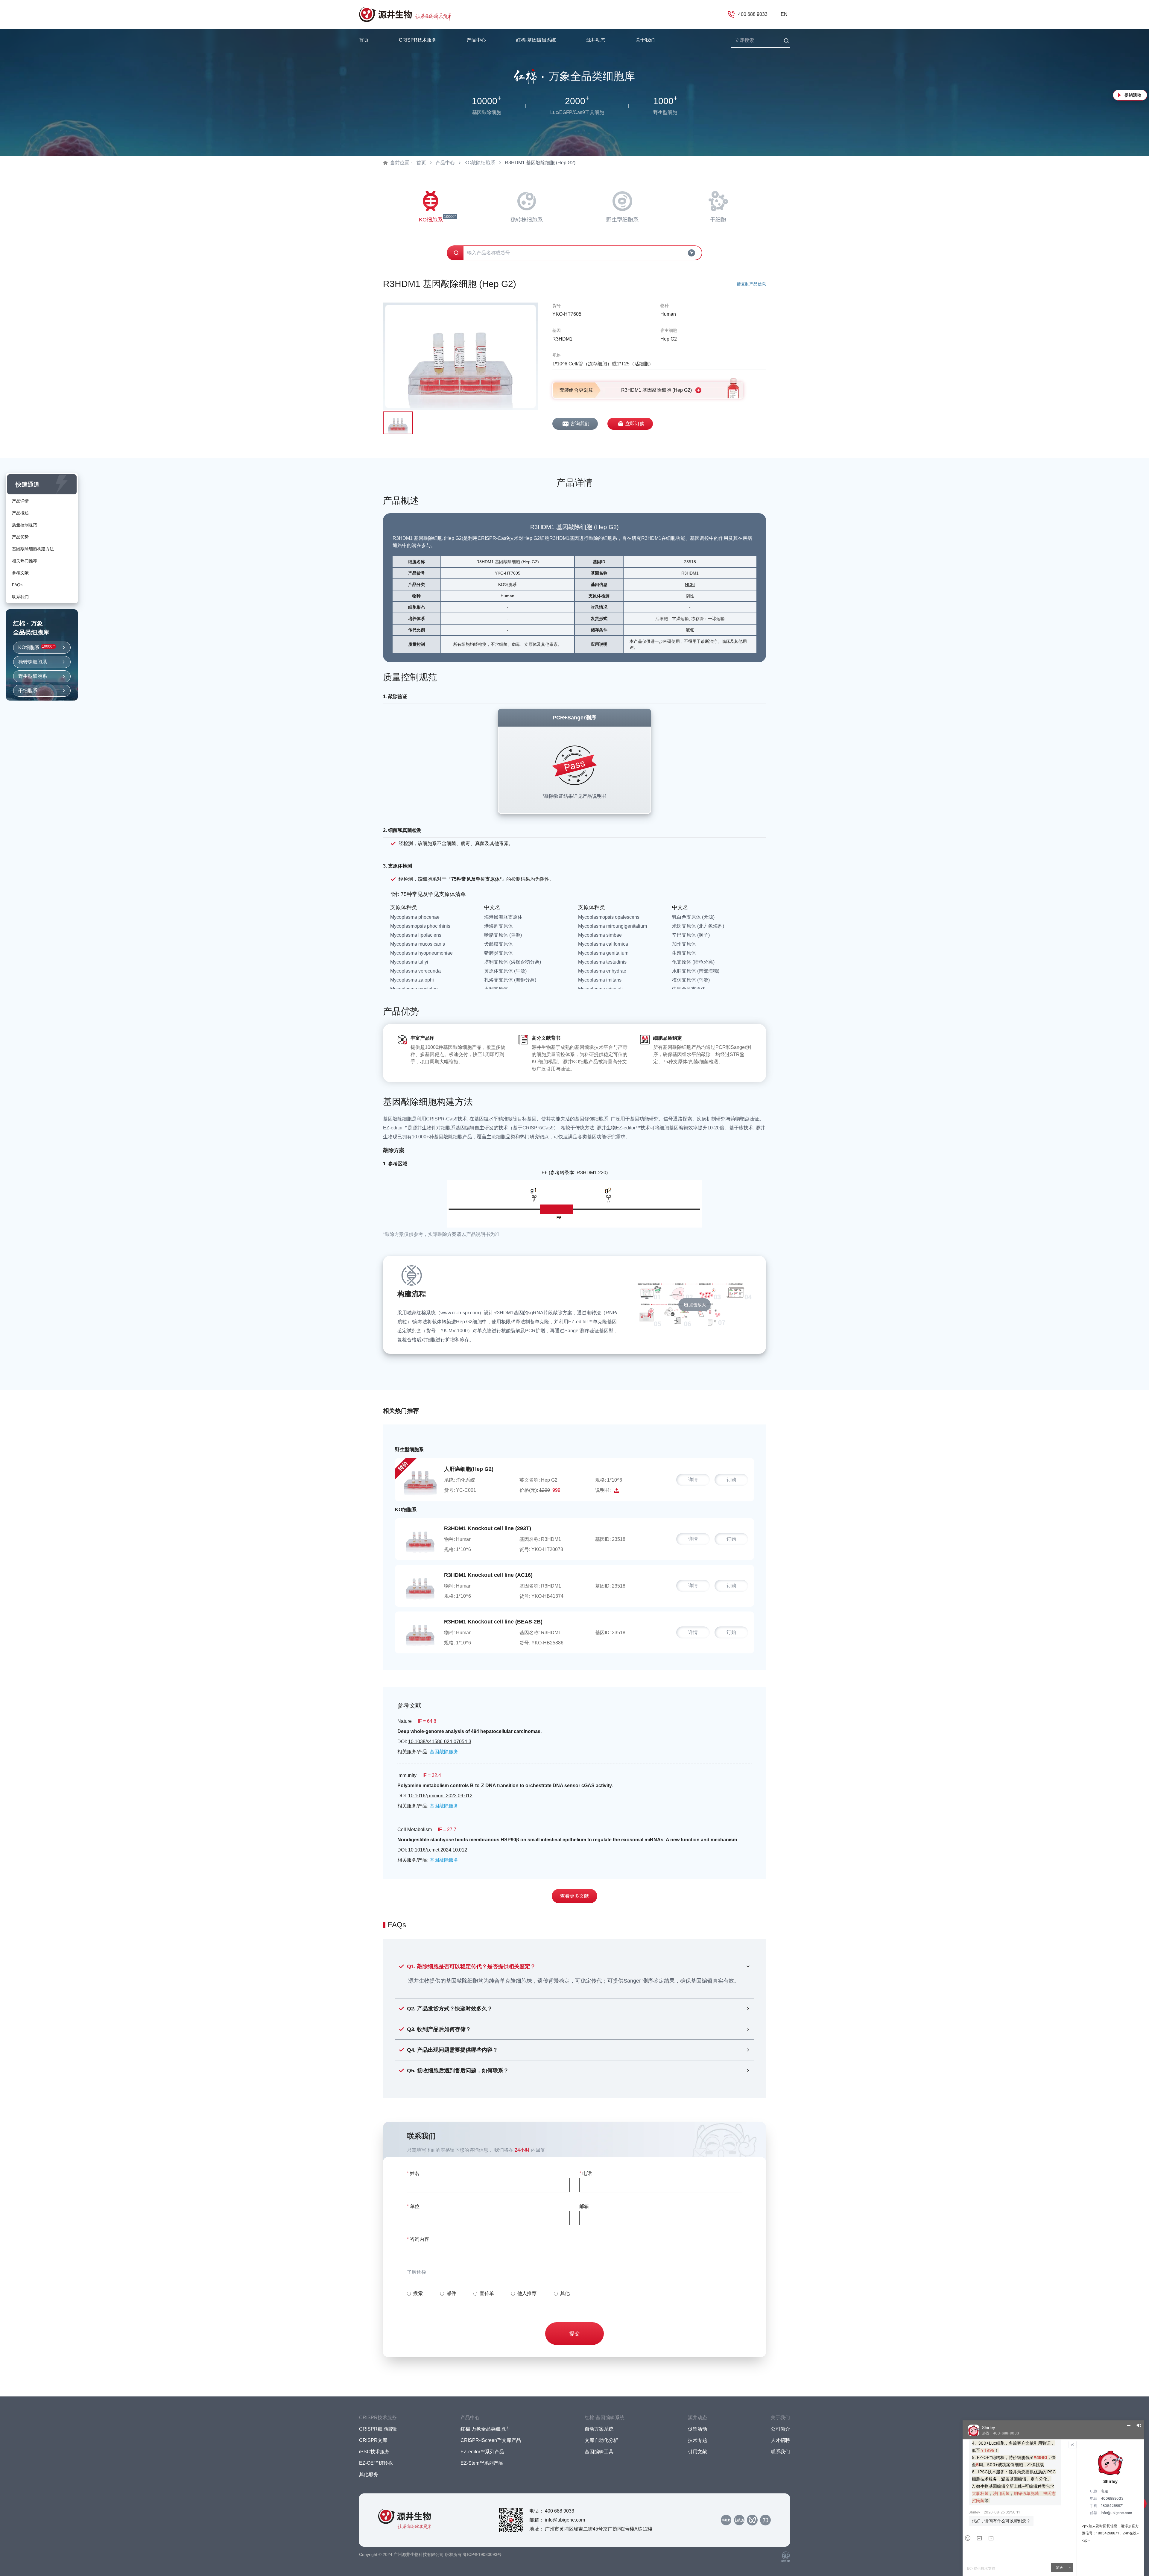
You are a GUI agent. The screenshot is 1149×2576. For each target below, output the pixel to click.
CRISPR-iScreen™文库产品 (491, 2440)
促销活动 (1133, 95)
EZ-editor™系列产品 (482, 2452)
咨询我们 (580, 424)
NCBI (690, 584)
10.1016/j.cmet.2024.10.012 (438, 1850)
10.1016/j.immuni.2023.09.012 (440, 1796)
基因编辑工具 (599, 2452)
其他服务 (369, 2474)
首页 (364, 40)
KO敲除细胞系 (480, 163)
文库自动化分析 (601, 2440)
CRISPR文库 (373, 2440)
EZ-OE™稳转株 (376, 2463)
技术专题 (697, 2440)
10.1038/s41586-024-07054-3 (440, 1742)
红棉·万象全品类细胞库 (485, 2429)
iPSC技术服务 (374, 2452)
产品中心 (445, 163)
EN (784, 14)
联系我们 (780, 2452)
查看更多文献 (574, 1896)
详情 (693, 1480)
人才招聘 (780, 2440)
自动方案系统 (599, 2429)
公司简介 (780, 2429)
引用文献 (697, 2452)
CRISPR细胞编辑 (378, 2429)
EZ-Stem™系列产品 (482, 2463)
